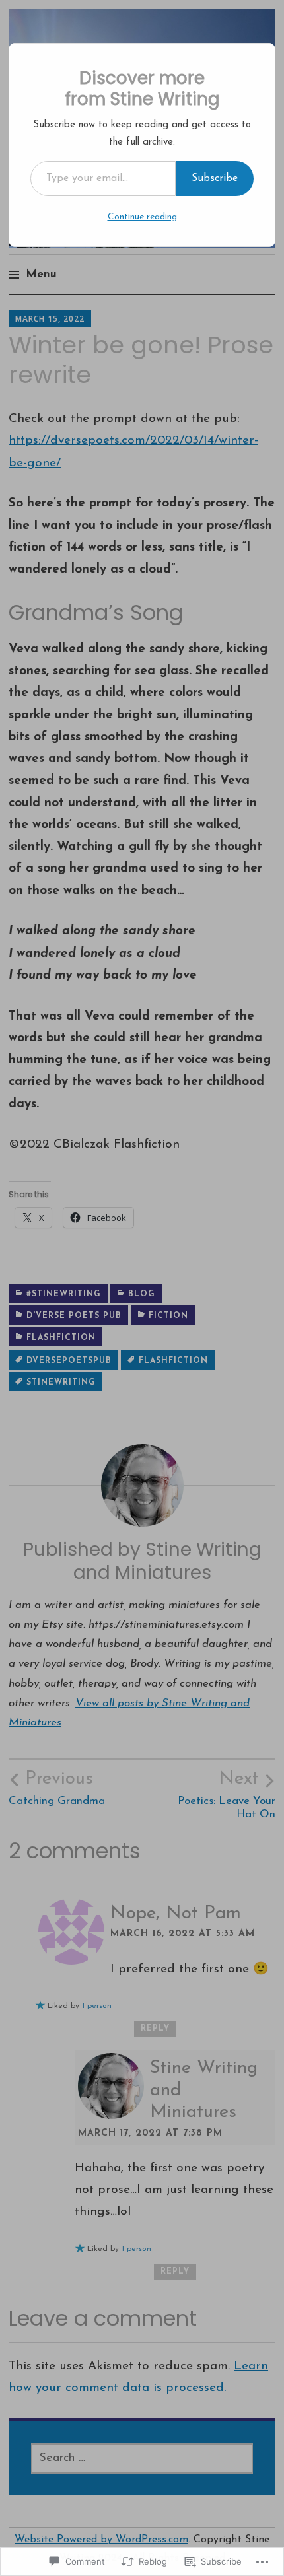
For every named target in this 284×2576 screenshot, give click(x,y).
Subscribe (215, 178)
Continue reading (142, 217)
